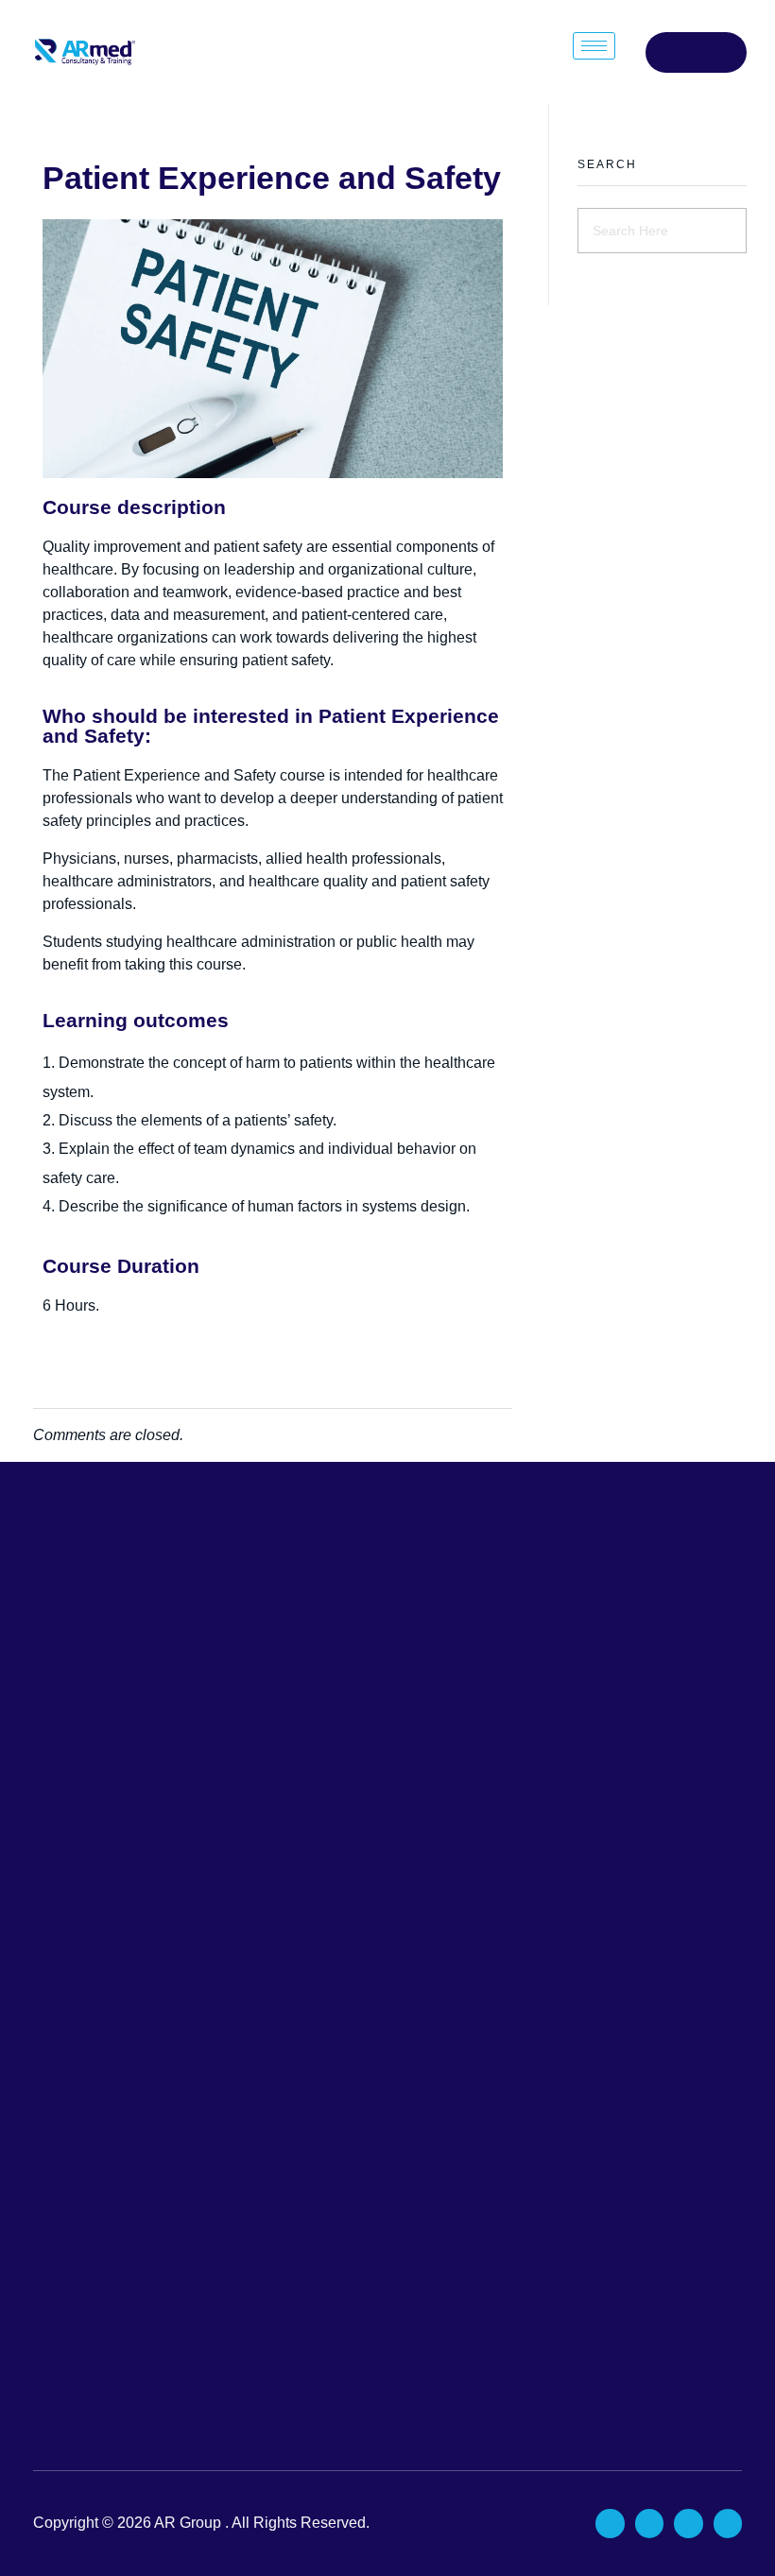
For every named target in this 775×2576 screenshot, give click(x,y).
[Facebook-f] (610, 2523)
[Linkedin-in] (649, 2523)
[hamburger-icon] (594, 46)
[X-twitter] (728, 2523)
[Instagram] (688, 2523)
